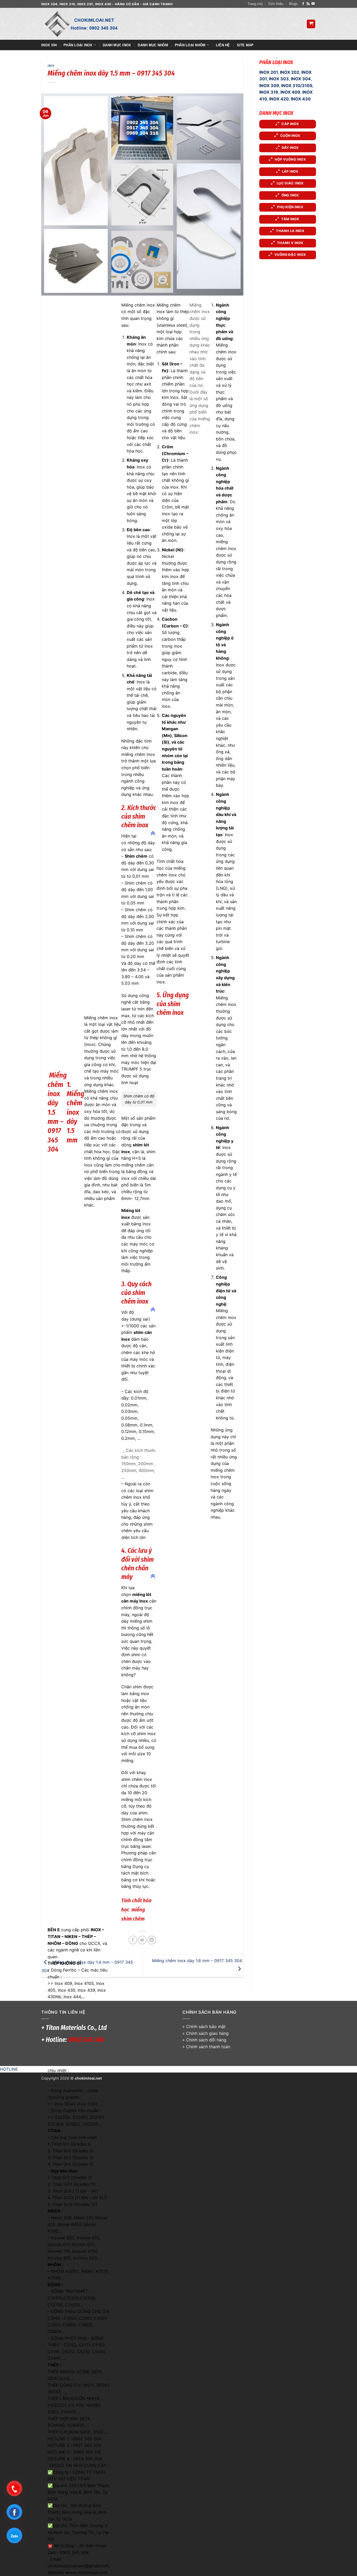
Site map (245, 45)
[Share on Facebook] (133, 1940)
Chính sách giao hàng (207, 2033)
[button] (311, 24)
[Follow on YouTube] (313, 4)
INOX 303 (279, 79)
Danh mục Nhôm (153, 45)
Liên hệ (223, 45)
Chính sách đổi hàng (206, 2040)
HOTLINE (9, 2069)
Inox (51, 66)
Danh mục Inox (117, 45)
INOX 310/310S (297, 86)
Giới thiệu (276, 4)
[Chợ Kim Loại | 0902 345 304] (86, 24)
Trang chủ (255, 4)
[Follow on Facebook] (303, 4)
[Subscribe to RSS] (308, 4)
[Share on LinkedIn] (152, 1940)
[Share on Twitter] (142, 1940)
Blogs (293, 4)
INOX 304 (301, 79)
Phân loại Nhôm (190, 45)
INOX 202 (290, 72)
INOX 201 (269, 72)
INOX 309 (269, 86)
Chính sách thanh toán (208, 2047)
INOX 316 (269, 92)
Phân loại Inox (78, 45)
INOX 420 (279, 99)
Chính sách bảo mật (206, 2026)
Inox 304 (49, 45)
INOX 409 (290, 92)
